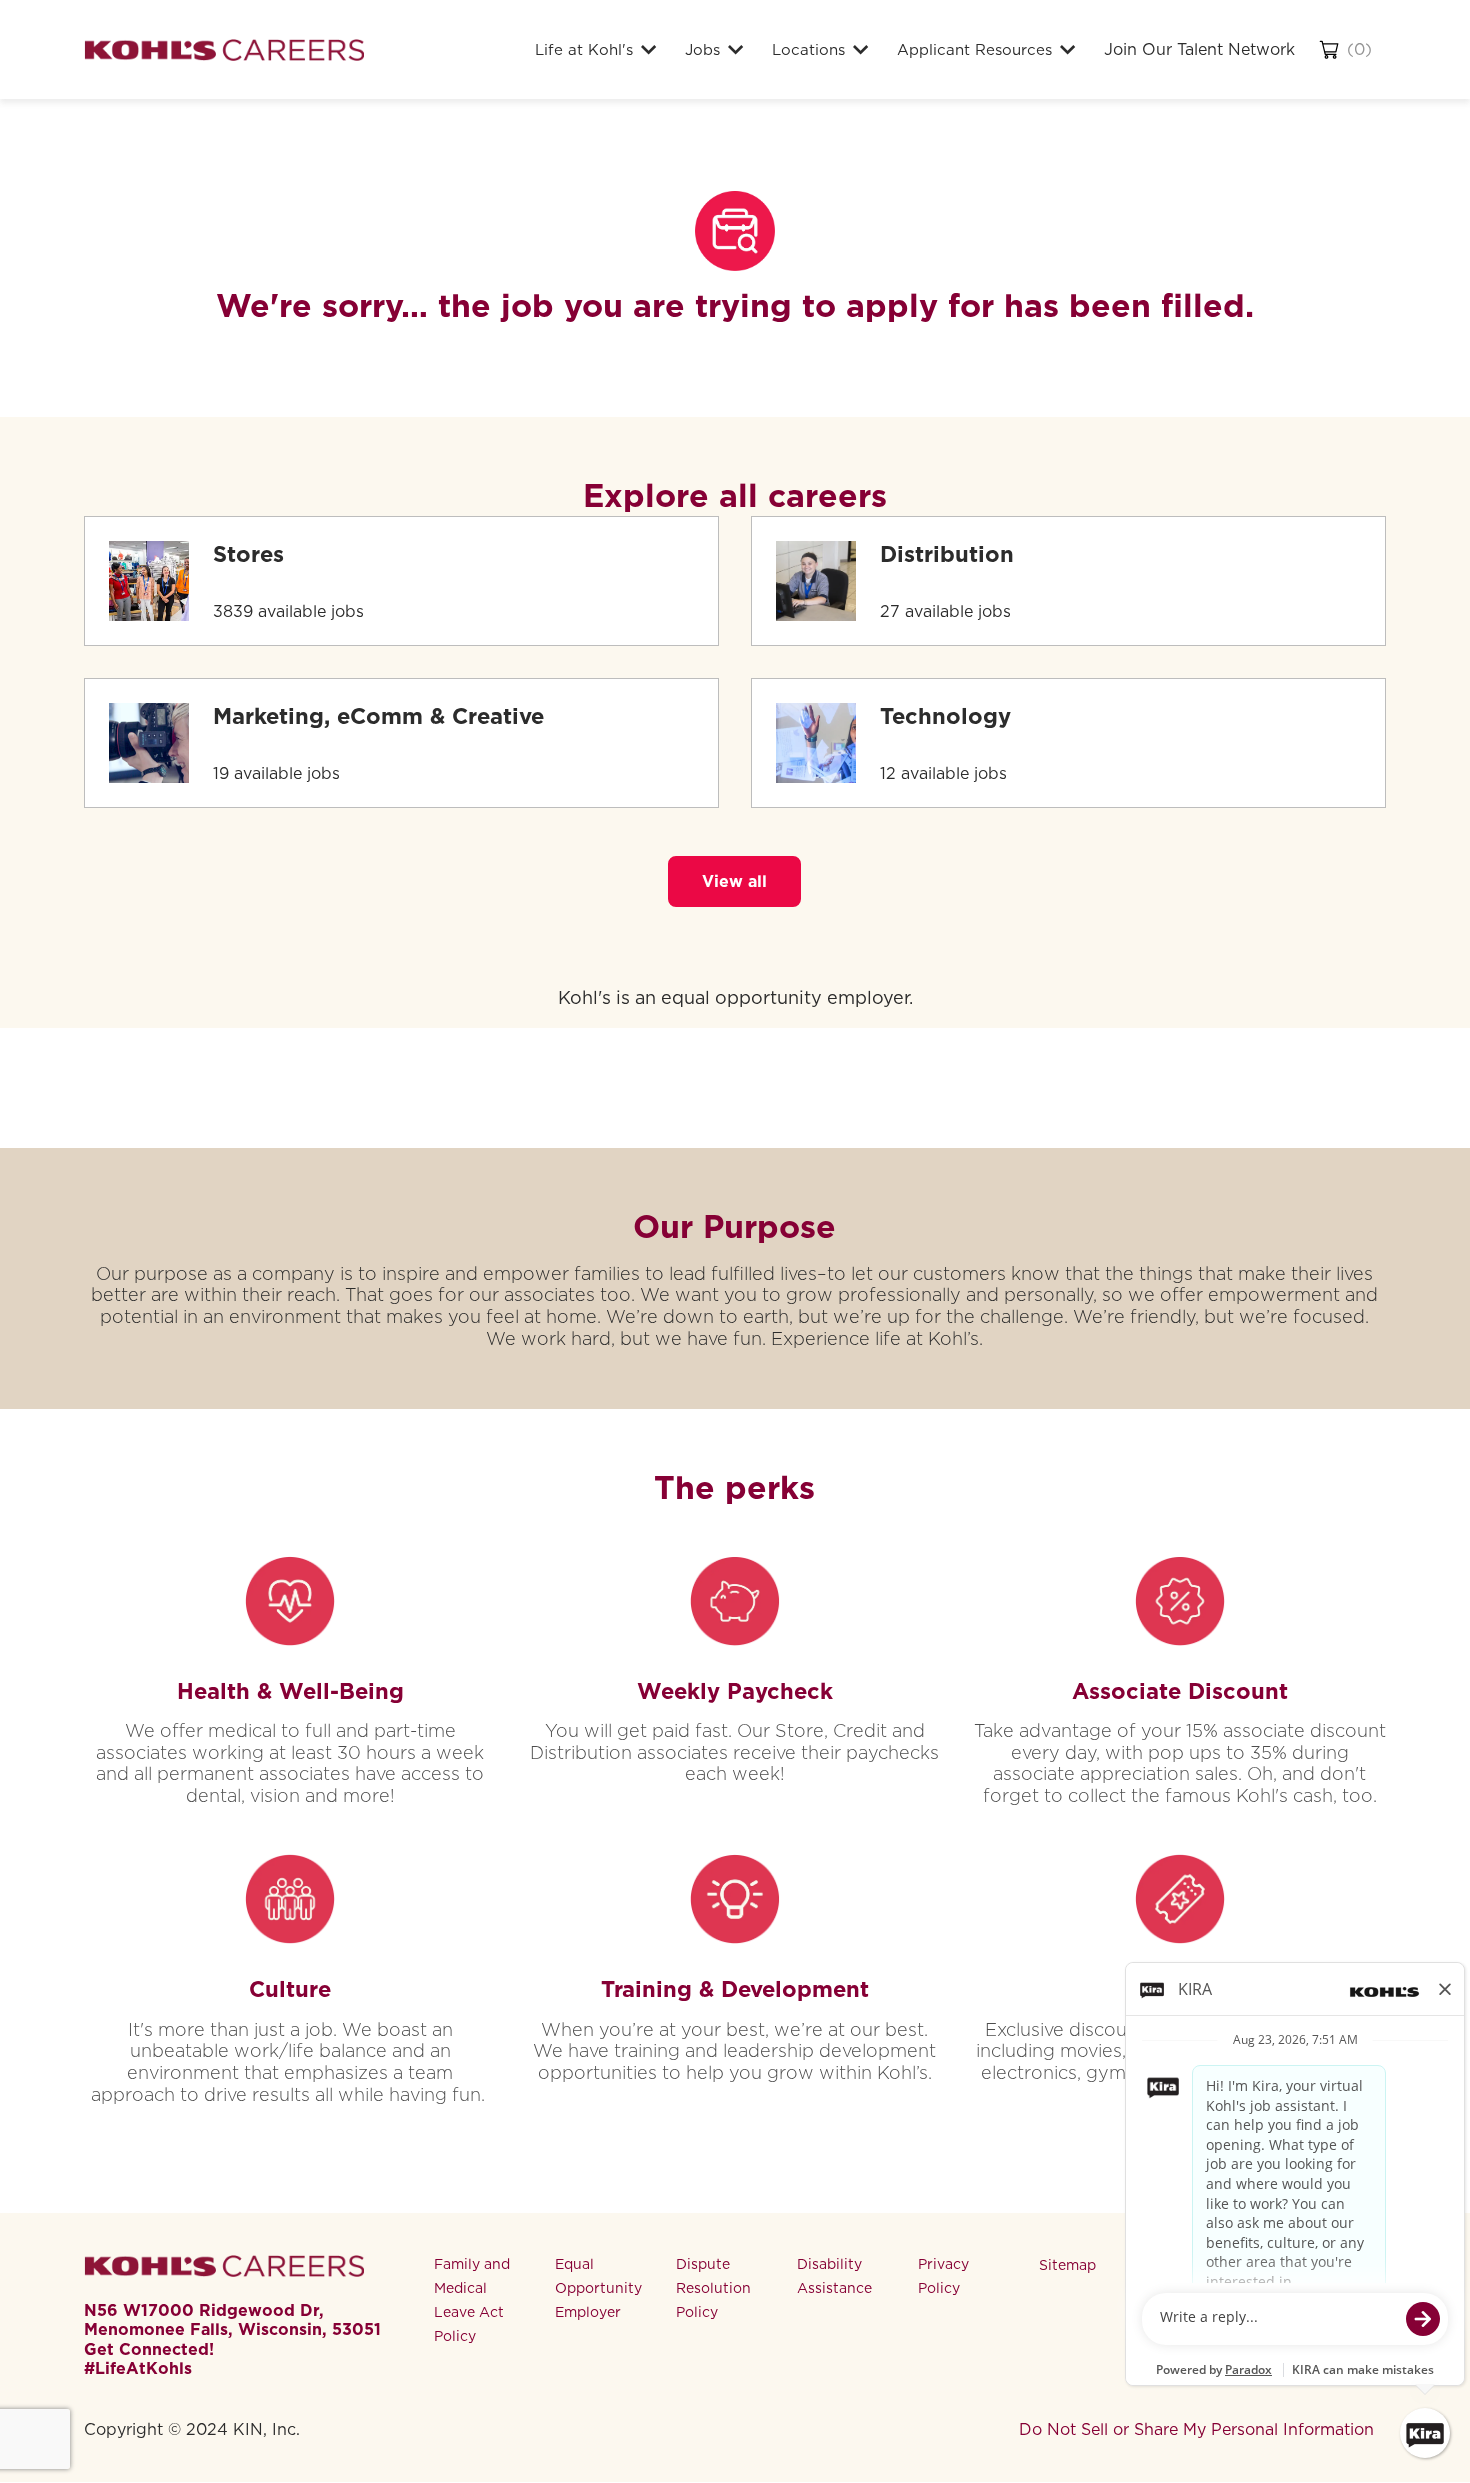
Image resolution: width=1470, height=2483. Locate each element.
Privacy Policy (943, 2276)
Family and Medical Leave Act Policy (472, 2299)
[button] (734, 881)
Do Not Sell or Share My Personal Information (1196, 2429)
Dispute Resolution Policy (713, 2288)
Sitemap (1067, 2265)
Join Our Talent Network (1199, 49)
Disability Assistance (834, 2276)
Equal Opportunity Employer (598, 2288)
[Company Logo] (224, 49)
